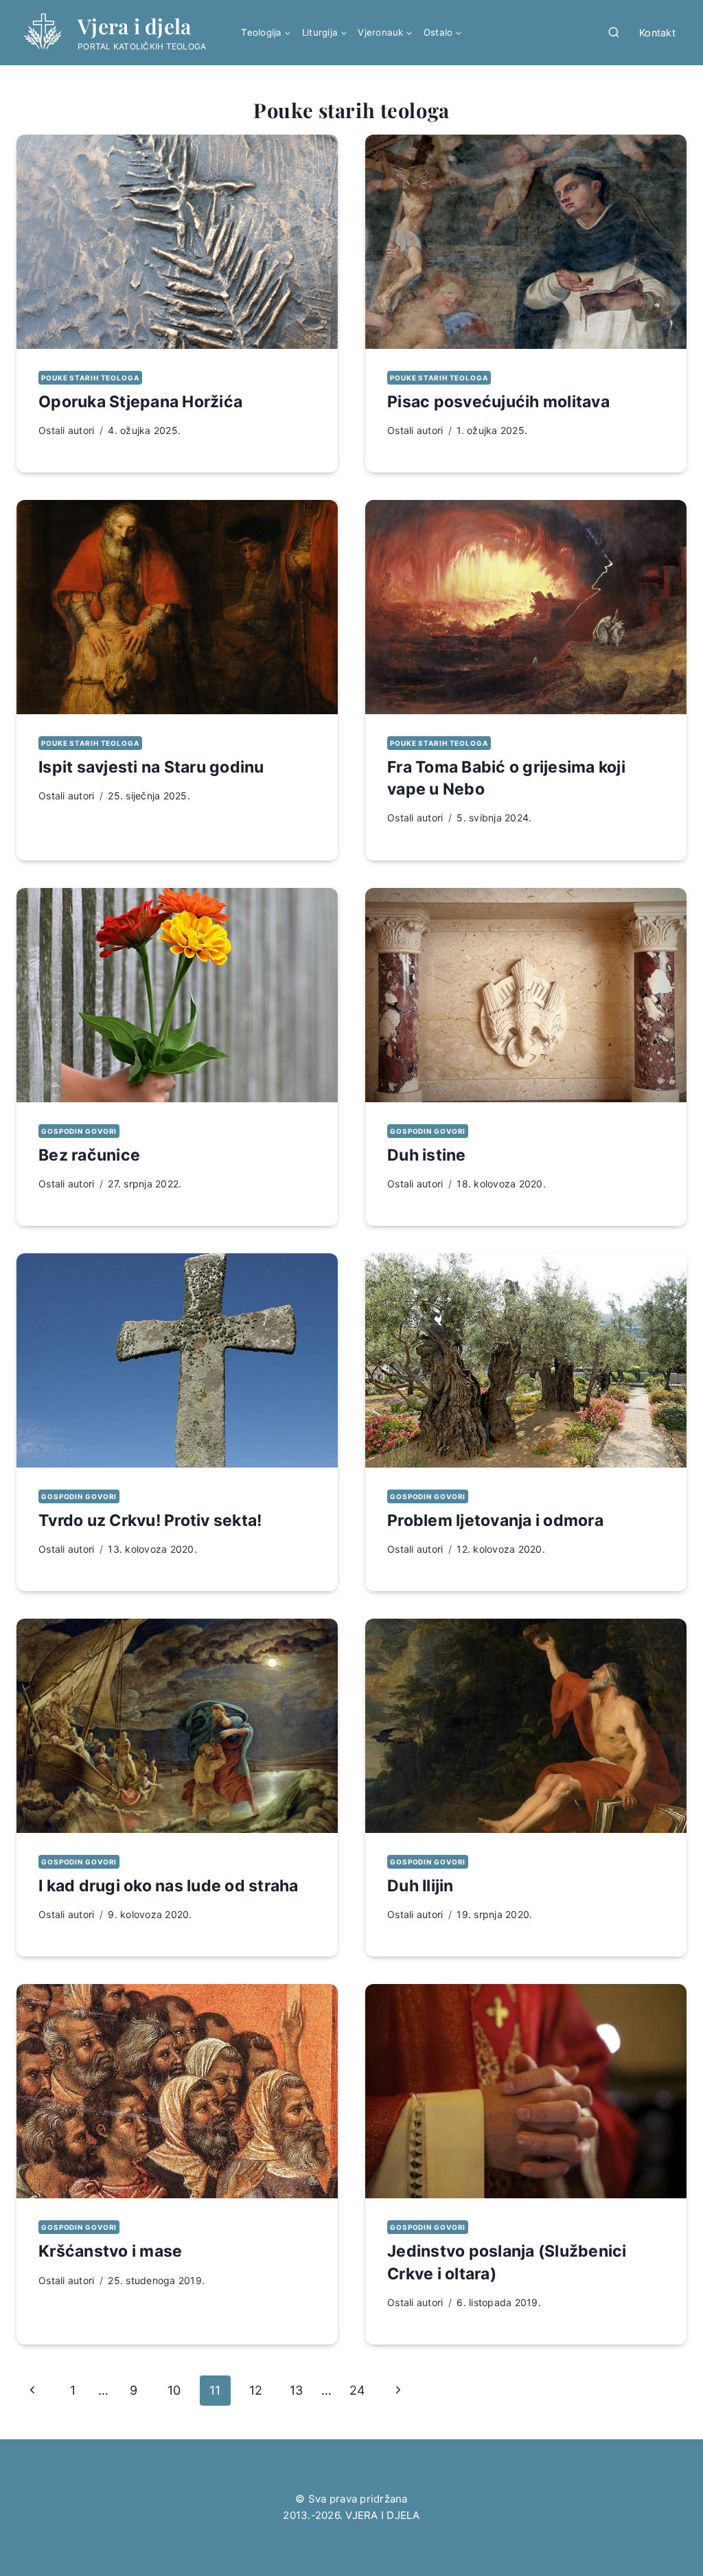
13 (297, 2390)
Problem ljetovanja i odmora (495, 1520)
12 (256, 2390)
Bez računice (89, 1155)
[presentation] (177, 242)
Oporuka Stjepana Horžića (140, 402)
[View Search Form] (614, 33)
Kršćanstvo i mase (110, 2251)
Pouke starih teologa (90, 378)
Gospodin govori (79, 1131)
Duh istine (427, 1155)
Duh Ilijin (420, 1886)
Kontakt (657, 33)
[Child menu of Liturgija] (325, 33)
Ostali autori (66, 430)
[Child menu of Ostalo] (443, 33)
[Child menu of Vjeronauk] (385, 33)
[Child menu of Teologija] (266, 33)
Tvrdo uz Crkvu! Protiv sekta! (150, 1520)
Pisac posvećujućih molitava (498, 402)
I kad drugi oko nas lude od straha (169, 1886)
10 (174, 2390)
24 (358, 2390)
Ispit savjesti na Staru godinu (151, 767)
